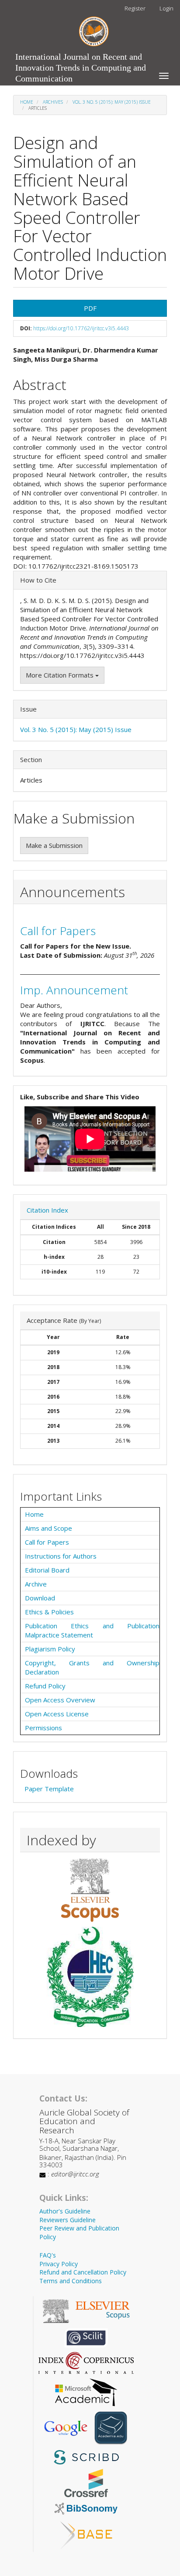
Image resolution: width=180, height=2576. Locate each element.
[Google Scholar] (66, 2427)
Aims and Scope (48, 1528)
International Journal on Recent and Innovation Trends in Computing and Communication (81, 59)
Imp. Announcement (74, 990)
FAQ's (48, 2255)
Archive (36, 1584)
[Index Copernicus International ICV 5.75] (86, 2362)
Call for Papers (58, 931)
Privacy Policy (59, 2264)
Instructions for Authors (61, 1556)
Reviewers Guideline (67, 2220)
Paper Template (49, 1789)
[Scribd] (86, 2456)
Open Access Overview (60, 1700)
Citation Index (47, 1210)
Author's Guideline (65, 2211)
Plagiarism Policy (50, 1649)
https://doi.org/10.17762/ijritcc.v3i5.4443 (81, 328)
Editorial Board (47, 1570)
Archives (53, 102)
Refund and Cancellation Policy (83, 2272)
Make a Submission (54, 845)
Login (166, 8)
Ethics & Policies (49, 1612)
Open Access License (57, 1714)
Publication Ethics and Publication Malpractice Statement (92, 1630)
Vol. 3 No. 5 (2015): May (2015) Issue (112, 102)
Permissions (43, 1728)
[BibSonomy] (86, 2508)
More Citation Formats (61, 675)
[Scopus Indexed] (90, 1890)
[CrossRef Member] (86, 2482)
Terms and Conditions (71, 2281)
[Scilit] (86, 2337)
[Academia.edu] (111, 2427)
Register (135, 8)
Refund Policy (45, 1686)
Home (27, 102)
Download (40, 1598)
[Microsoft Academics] (86, 2391)
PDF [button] (90, 308)
